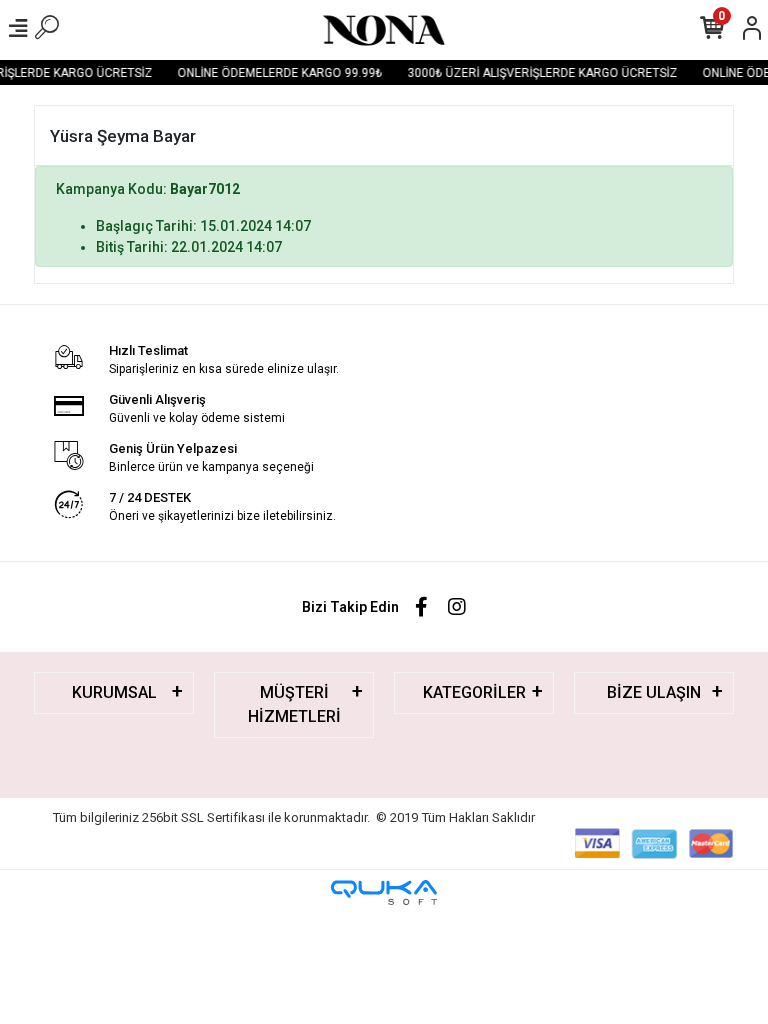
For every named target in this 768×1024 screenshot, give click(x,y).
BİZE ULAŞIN (654, 692)
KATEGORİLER (474, 692)
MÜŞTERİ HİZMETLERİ (294, 704)
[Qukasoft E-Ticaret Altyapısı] (384, 892)
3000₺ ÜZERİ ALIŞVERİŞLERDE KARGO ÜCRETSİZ (538, 73)
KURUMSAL (114, 692)
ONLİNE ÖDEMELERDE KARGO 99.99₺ (275, 73)
